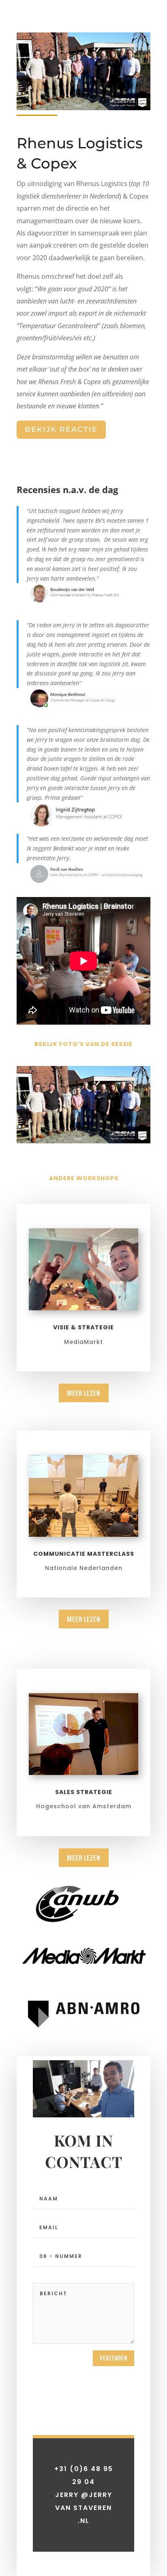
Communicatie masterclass (84, 1554)
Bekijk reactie (61, 429)
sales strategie (84, 1792)
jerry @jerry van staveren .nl (84, 2508)
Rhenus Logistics (102, 184)
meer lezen (84, 1393)
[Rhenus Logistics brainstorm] (83, 1141)
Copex (139, 196)
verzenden (113, 2358)
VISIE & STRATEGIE (83, 1327)
